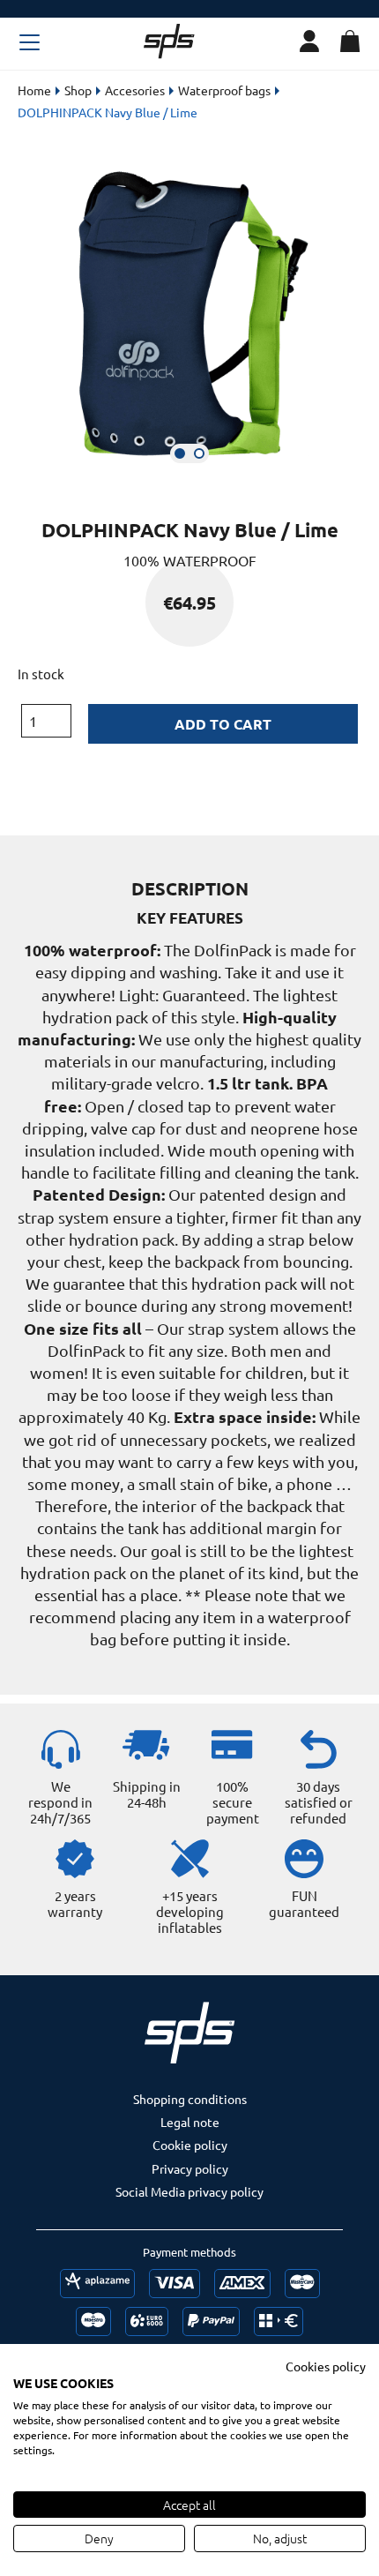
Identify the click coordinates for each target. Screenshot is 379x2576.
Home (34, 90)
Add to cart (223, 724)
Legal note (190, 2122)
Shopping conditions (190, 2099)
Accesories (135, 90)
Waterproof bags (224, 90)
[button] (180, 453)
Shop (78, 90)
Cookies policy (326, 2366)
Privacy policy (190, 2168)
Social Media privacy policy (189, 2191)
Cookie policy (190, 2145)
